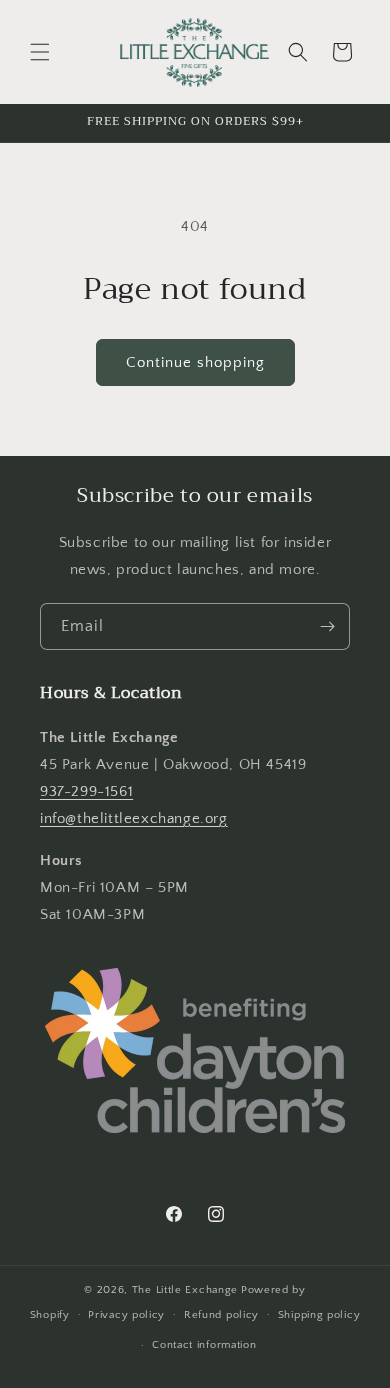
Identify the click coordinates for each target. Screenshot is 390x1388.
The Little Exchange (185, 1290)
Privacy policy (126, 1315)
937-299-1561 (86, 791)
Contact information (204, 1345)
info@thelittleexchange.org (134, 818)
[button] (40, 52)
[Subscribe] (327, 626)
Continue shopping (195, 362)
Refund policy (221, 1315)
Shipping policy (319, 1315)
